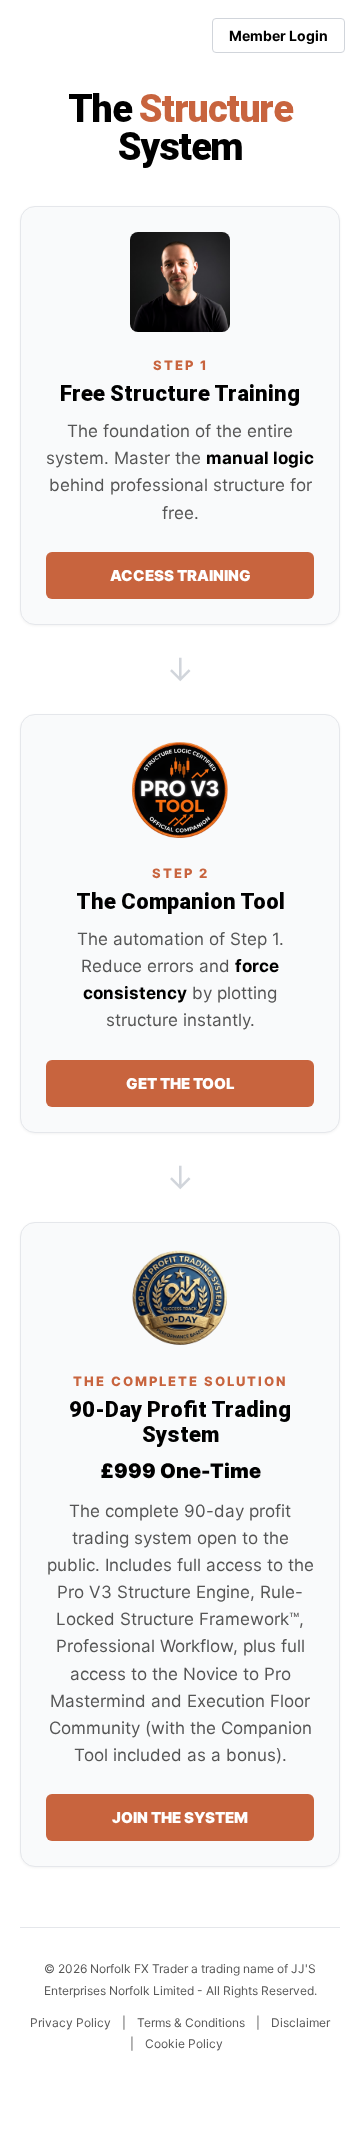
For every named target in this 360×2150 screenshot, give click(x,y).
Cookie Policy (184, 2043)
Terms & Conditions (191, 2022)
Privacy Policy (70, 2022)
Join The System (180, 1817)
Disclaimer (300, 2022)
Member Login (278, 35)
